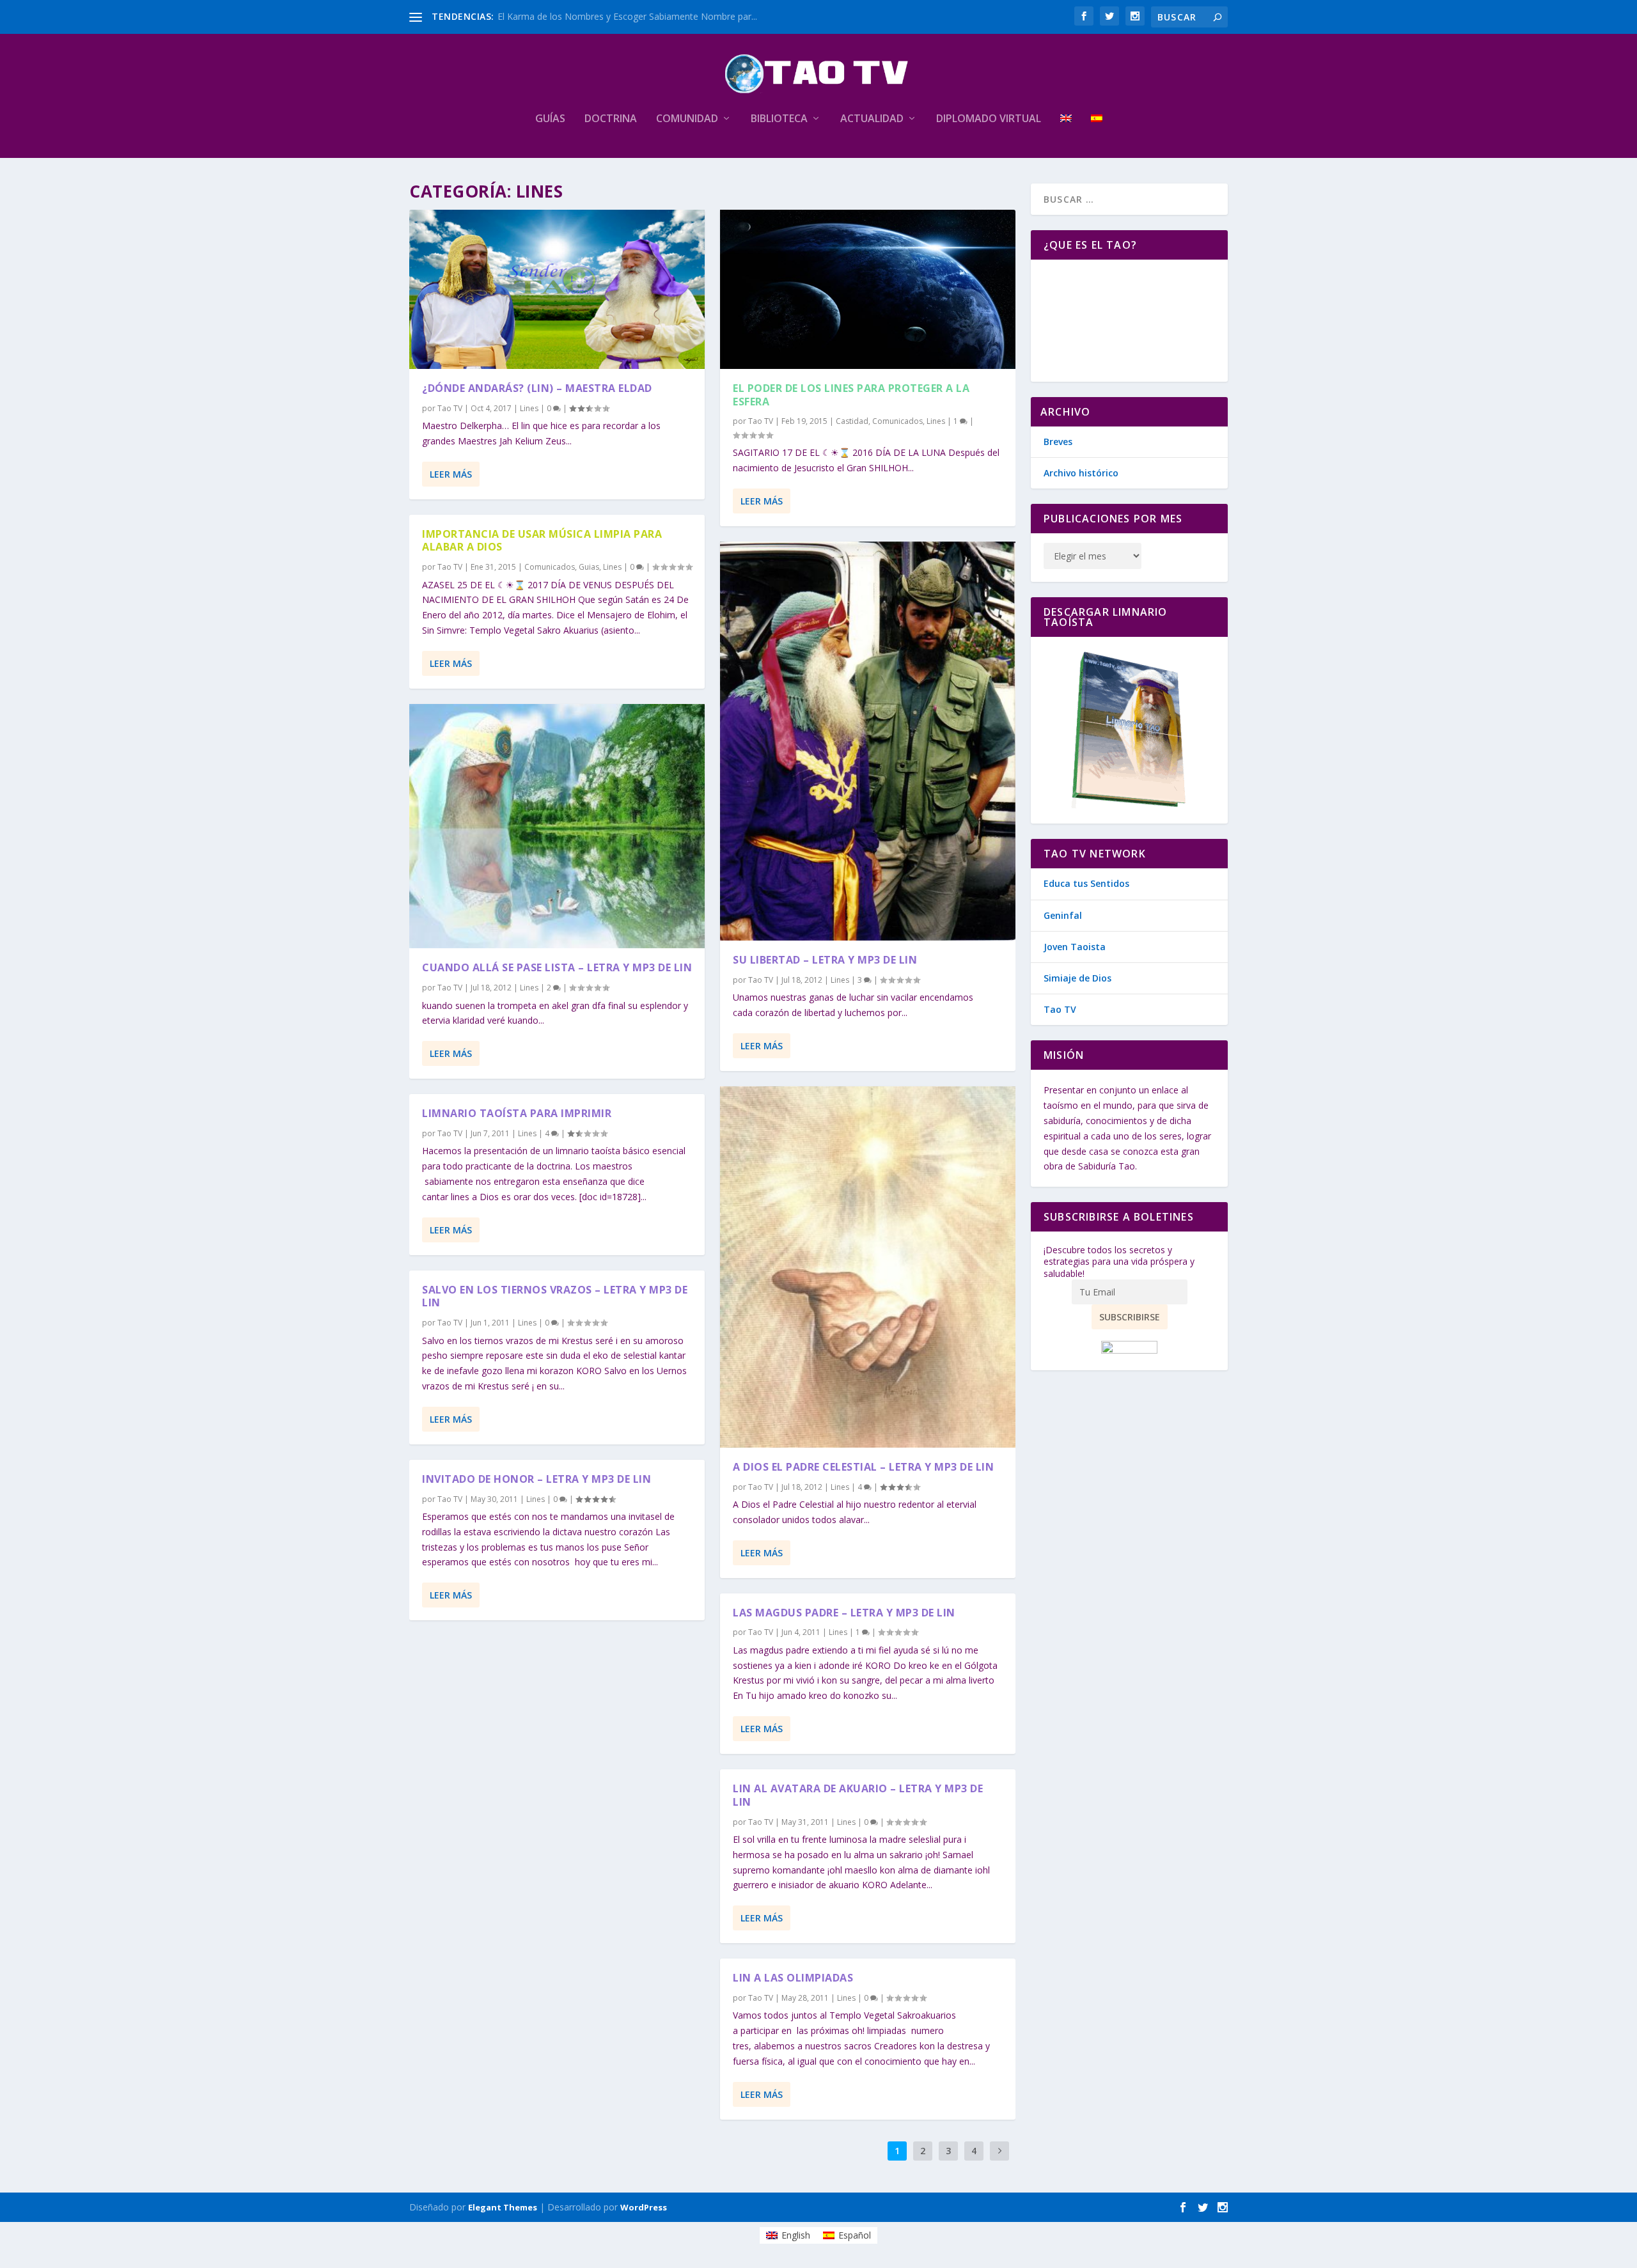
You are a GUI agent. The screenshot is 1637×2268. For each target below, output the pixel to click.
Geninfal (1063, 915)
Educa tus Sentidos (1086, 883)
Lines (529, 408)
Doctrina (611, 119)
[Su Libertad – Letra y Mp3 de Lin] (868, 741)
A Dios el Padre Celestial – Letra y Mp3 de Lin (863, 1467)
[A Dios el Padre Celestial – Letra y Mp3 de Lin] (868, 1267)
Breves (1058, 442)
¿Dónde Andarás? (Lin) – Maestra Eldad (537, 388)
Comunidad (687, 119)
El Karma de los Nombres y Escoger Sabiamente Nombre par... (627, 16)
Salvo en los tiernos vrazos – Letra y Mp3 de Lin (555, 1296)
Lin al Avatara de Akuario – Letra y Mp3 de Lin (858, 1795)
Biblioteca (779, 119)
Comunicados (550, 567)
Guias (589, 567)
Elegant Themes (503, 2207)
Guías (550, 119)
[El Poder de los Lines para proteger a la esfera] (868, 289)
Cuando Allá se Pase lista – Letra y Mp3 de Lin (557, 967)
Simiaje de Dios (1077, 978)
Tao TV (450, 408)
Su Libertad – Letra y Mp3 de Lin (825, 960)
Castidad (852, 421)
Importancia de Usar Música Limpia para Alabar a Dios (542, 541)
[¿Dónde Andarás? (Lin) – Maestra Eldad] (557, 289)
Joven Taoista (1075, 947)
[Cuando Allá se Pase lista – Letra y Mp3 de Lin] (557, 826)
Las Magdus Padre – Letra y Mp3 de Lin (844, 1613)
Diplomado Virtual (989, 119)
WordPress (644, 2207)
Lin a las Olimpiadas (793, 1978)
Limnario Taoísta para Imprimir (517, 1113)
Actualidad (872, 119)
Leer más (451, 474)
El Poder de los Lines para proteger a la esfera (851, 395)
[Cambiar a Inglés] (1066, 136)
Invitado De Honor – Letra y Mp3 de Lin (537, 1479)
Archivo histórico (1081, 473)
